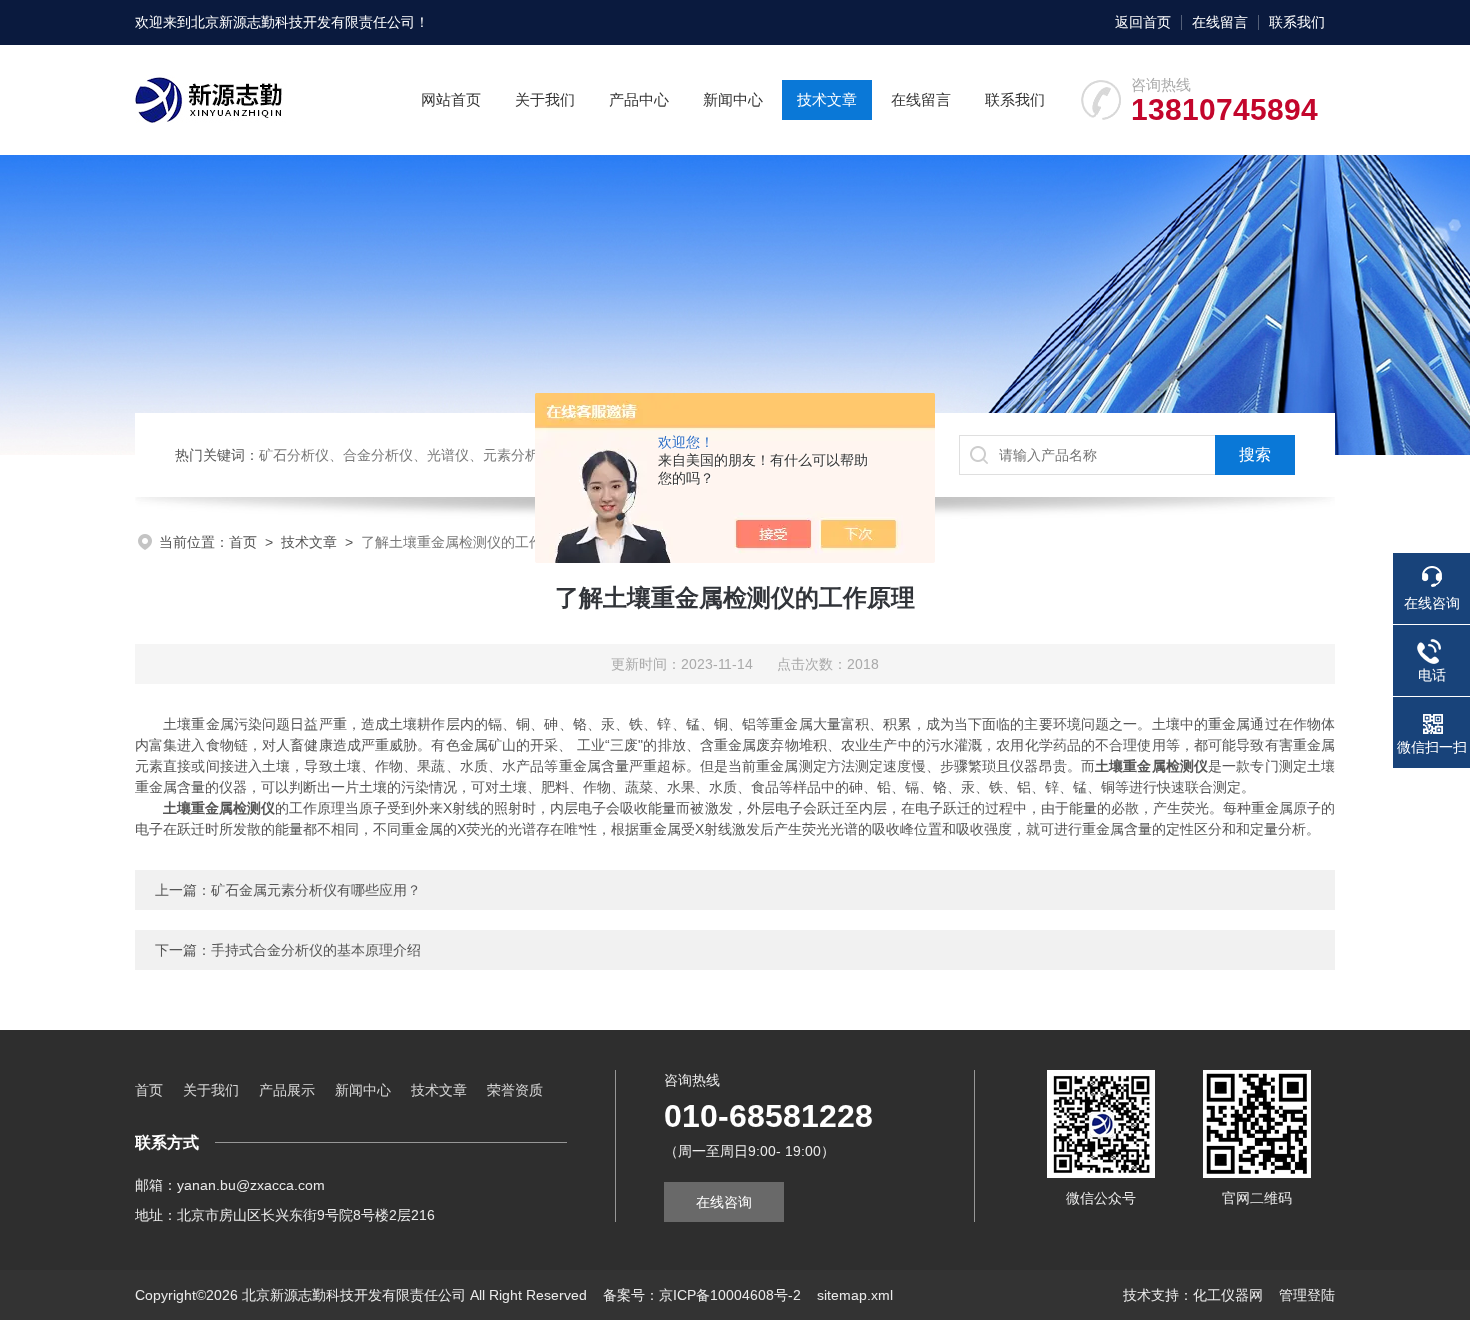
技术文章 (827, 99)
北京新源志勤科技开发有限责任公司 (303, 22)
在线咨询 (724, 1202)
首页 (243, 542)
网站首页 (451, 99)
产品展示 (287, 1090)
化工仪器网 (1228, 1295)
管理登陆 (1307, 1295)
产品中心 (639, 99)
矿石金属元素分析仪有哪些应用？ (316, 890)
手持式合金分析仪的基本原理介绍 (316, 950)
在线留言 (1220, 22)
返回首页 (1143, 22)
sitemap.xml (855, 1295)
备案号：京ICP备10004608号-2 (702, 1295)
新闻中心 (733, 99)
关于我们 (545, 99)
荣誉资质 (515, 1090)
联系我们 (1297, 22)
